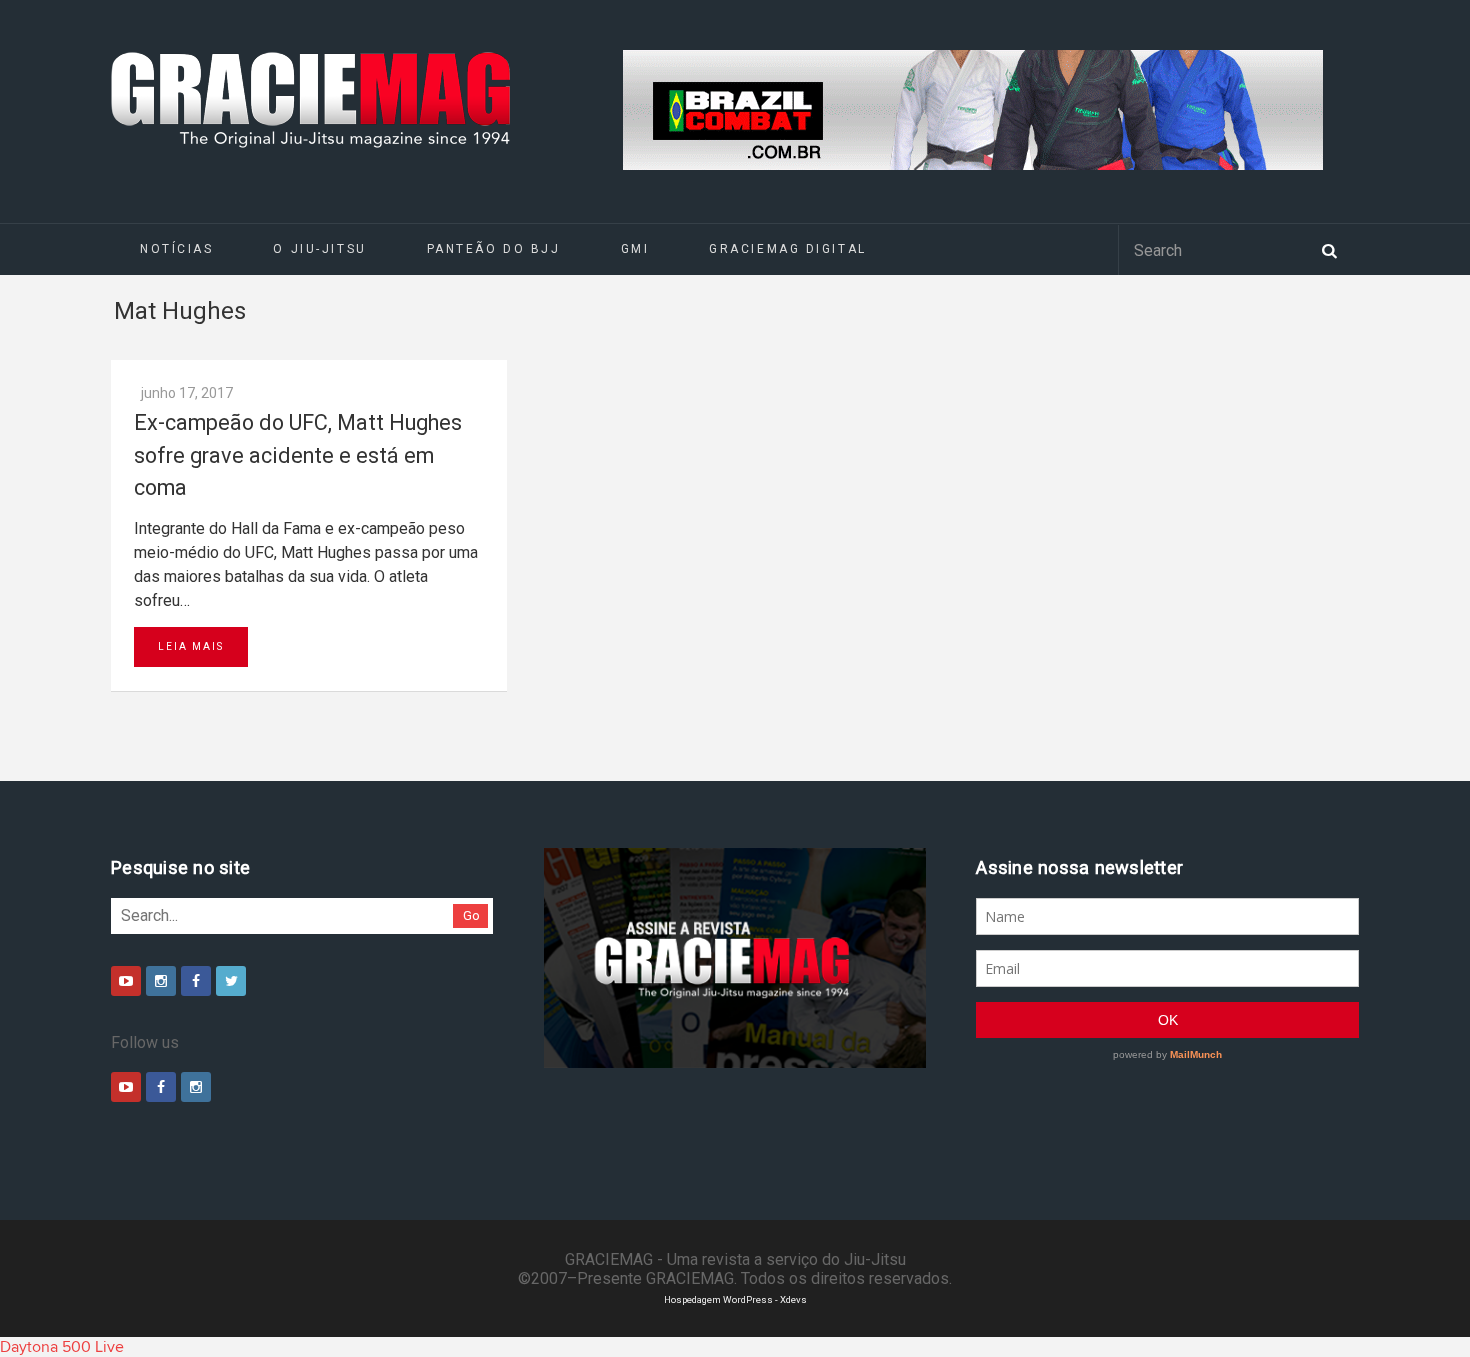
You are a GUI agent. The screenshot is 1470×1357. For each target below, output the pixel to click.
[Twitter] (231, 981)
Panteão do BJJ (494, 249)
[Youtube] (126, 981)
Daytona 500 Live (62, 1347)
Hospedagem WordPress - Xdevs (735, 1299)
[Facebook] (196, 981)
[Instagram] (161, 981)
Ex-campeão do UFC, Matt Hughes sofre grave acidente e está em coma (298, 455)
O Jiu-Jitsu (319, 249)
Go (471, 915)
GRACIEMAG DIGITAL (788, 249)
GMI (635, 249)
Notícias (176, 249)
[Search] (1329, 249)
